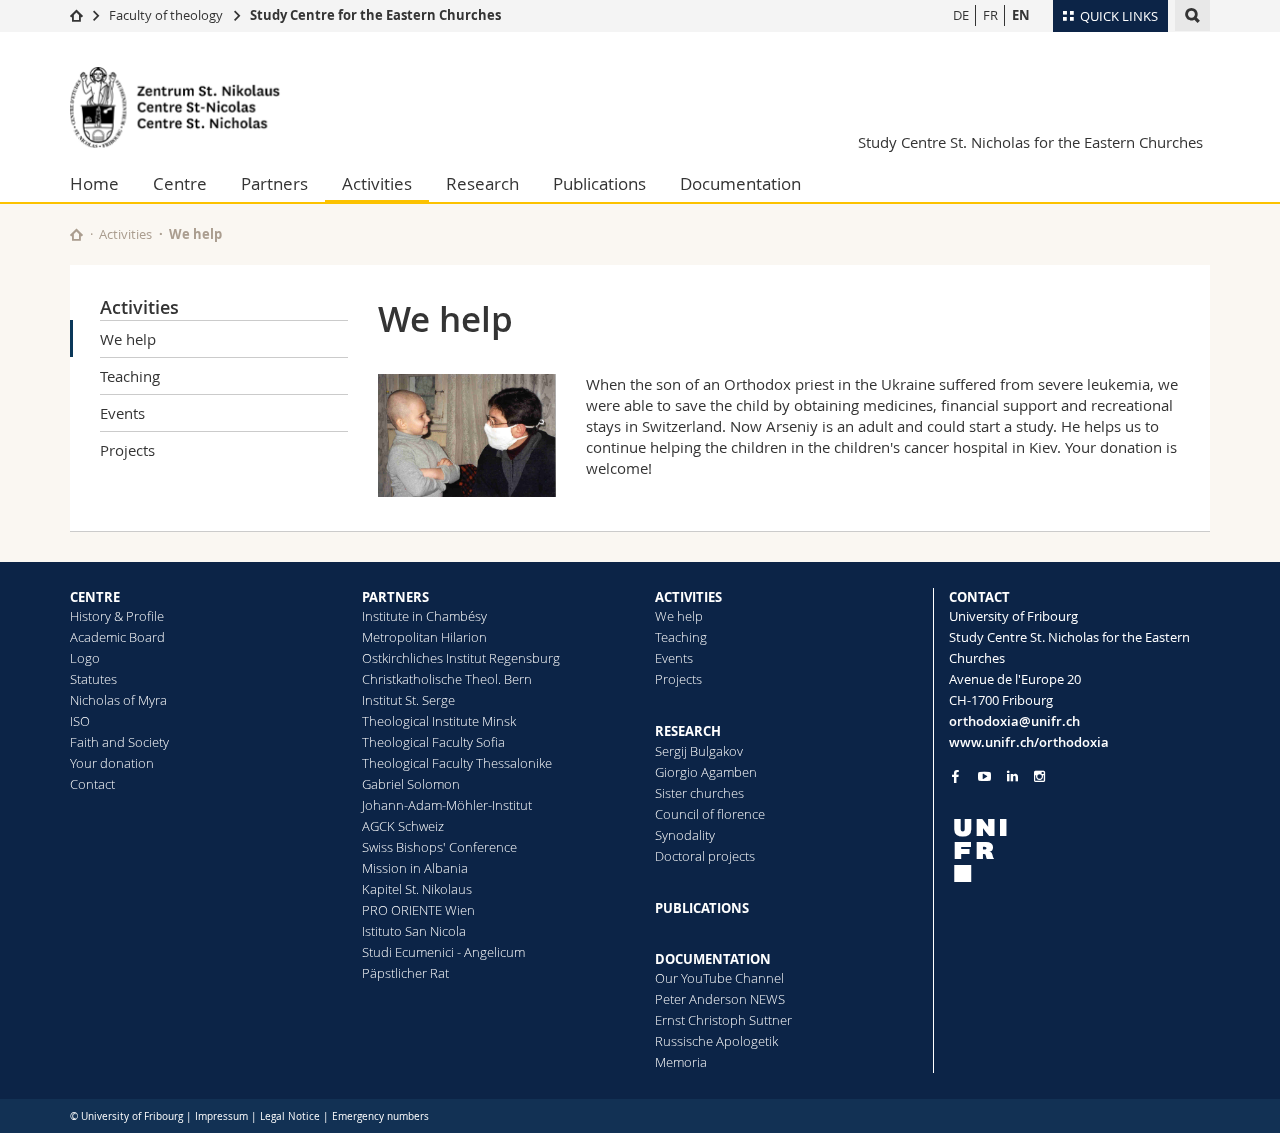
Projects (127, 450)
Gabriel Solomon (411, 784)
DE (961, 15)
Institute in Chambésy (424, 616)
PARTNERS (395, 597)
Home (94, 183)
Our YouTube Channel (719, 978)
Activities (377, 183)
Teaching (130, 376)
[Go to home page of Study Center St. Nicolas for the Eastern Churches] (190, 107)
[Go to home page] (76, 15)
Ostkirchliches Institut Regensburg (461, 658)
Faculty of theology (166, 15)
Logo (85, 658)
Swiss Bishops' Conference (439, 847)
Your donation (112, 763)
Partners (274, 183)
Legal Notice (290, 1116)
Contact (92, 784)
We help (128, 339)
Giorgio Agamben (706, 772)
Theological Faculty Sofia (433, 742)
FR (990, 15)
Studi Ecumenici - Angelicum (443, 952)
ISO (80, 721)
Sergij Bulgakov (699, 751)
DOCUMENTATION (713, 959)
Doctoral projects (705, 856)
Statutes (93, 679)
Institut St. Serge (408, 700)
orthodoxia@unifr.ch (1014, 721)
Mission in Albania (415, 868)
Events (122, 413)
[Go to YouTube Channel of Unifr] (984, 776)
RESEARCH (688, 731)
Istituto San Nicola (414, 931)
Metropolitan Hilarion (424, 637)
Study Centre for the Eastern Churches (375, 15)
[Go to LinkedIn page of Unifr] (1012, 776)
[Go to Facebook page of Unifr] (955, 776)
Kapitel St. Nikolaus (417, 889)
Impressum (221, 1116)
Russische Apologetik (716, 1041)
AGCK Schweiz (403, 826)
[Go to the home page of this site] (76, 234)
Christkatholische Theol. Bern (447, 679)
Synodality (685, 835)
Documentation (740, 183)
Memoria (681, 1062)
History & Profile (117, 616)
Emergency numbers (380, 1116)
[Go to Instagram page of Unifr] (1039, 776)
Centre (180, 183)
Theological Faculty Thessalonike (457, 763)
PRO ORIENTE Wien (418, 910)
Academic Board (117, 637)
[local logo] (1080, 850)
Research (482, 183)
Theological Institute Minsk (439, 721)
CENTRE (95, 597)
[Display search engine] (1192, 15)
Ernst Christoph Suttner (723, 1020)
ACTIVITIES (688, 597)
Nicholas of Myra (118, 700)
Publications (599, 183)
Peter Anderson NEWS (720, 999)
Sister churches (699, 793)
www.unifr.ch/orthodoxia (1029, 742)
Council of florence (710, 814)
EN (1021, 15)
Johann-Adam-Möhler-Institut (447, 805)
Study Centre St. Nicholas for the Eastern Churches (1030, 142)
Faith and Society (119, 742)
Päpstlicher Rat (405, 973)
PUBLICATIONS (702, 908)
